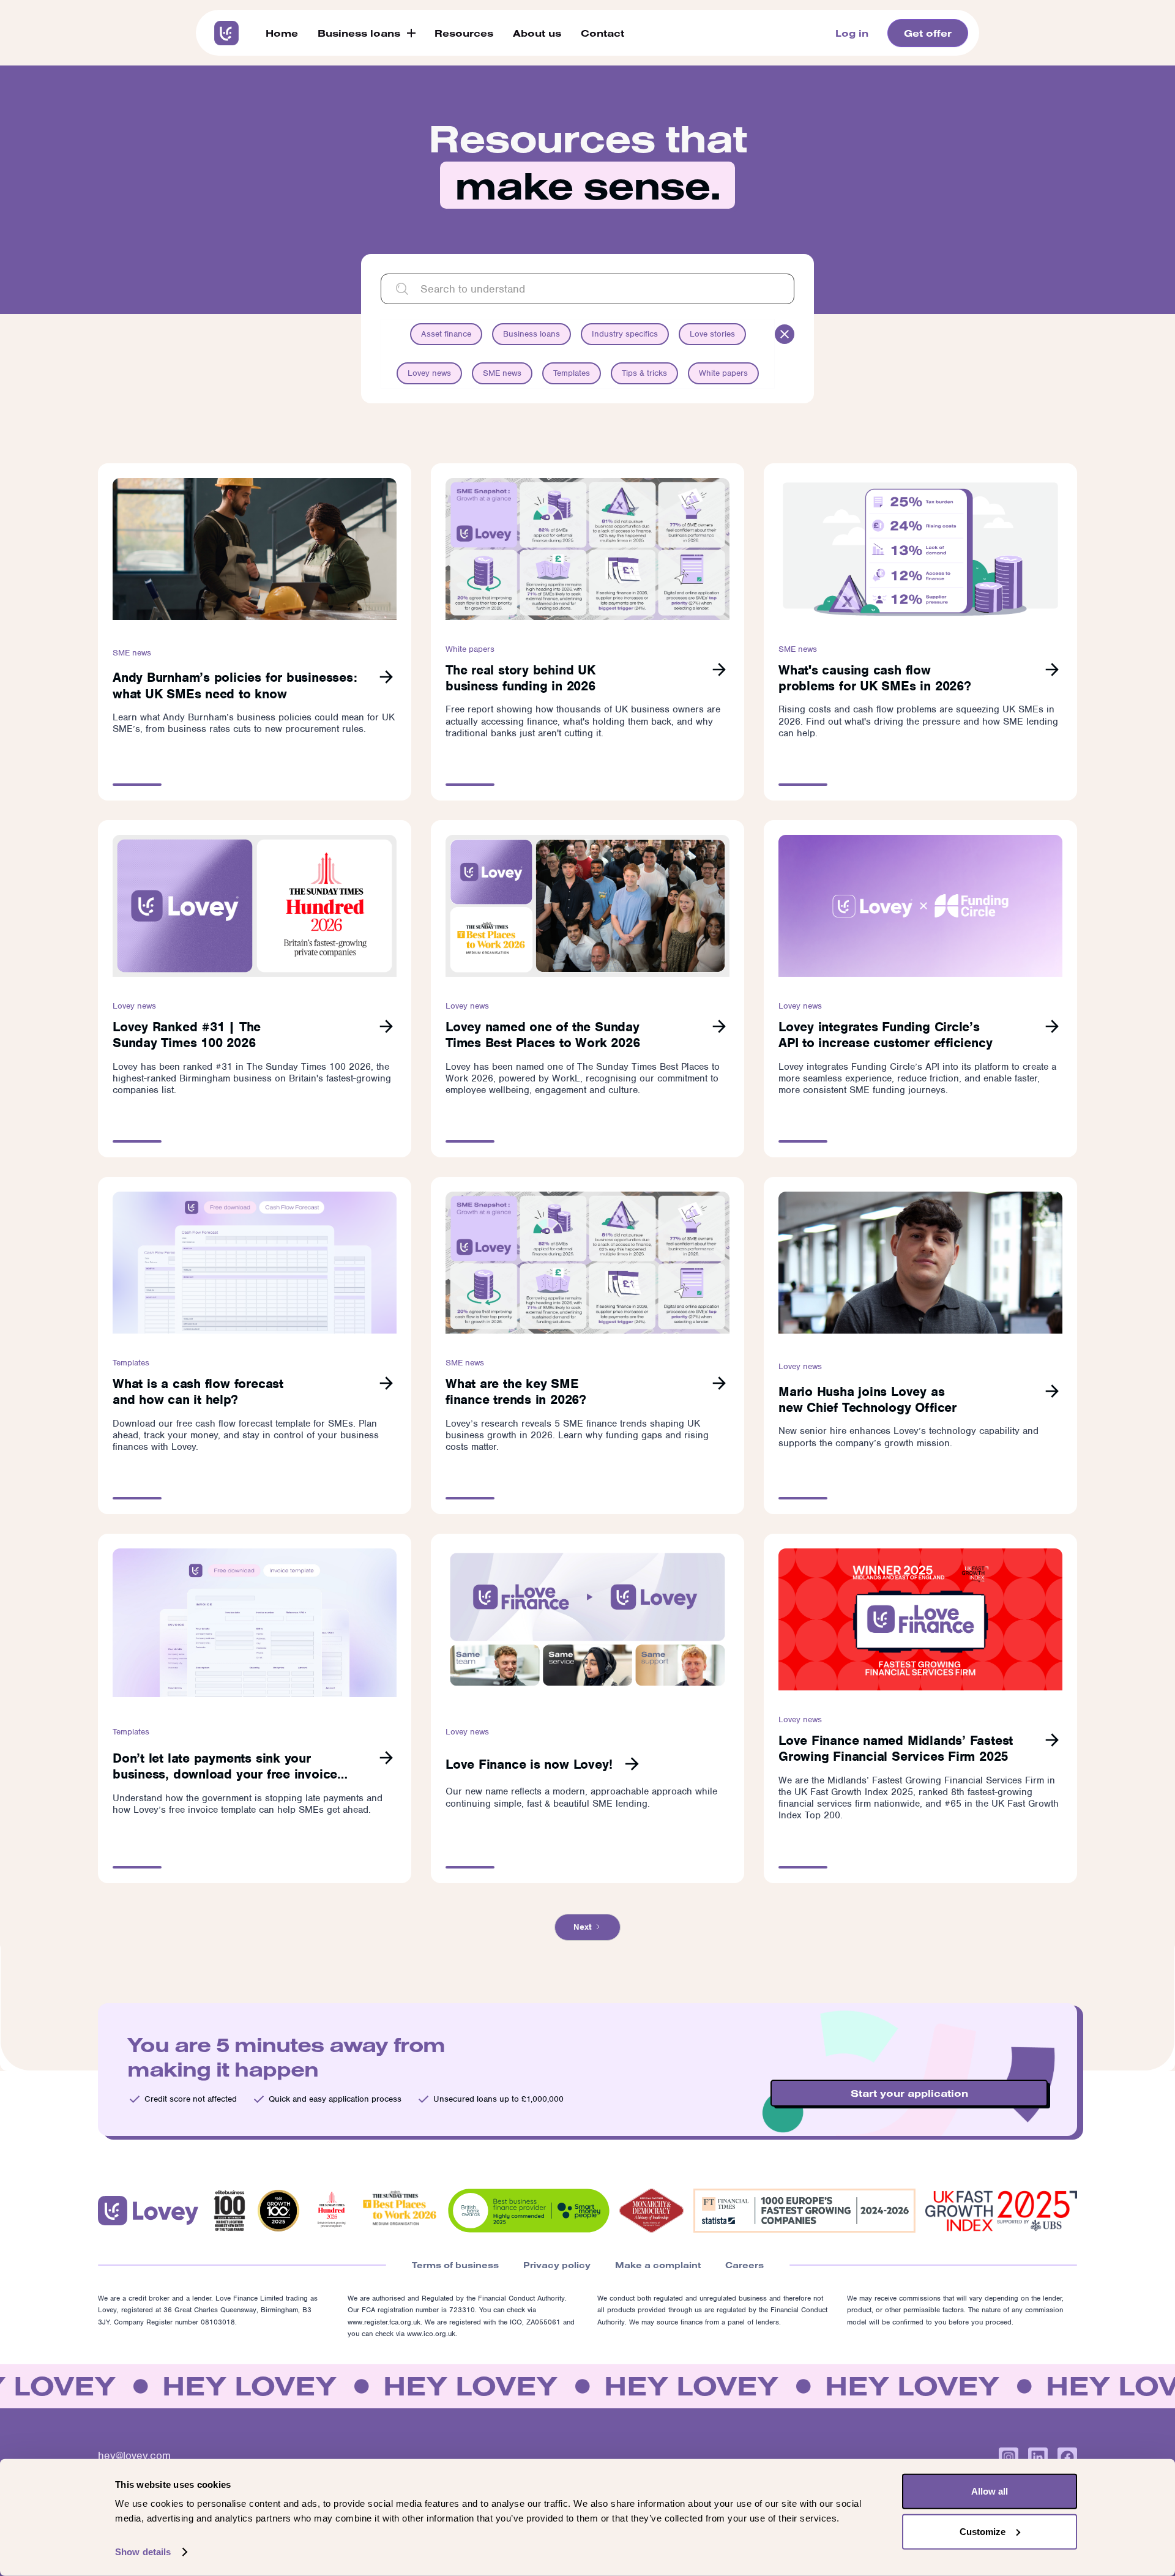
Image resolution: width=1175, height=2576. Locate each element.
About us (537, 33)
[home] (226, 33)
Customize (983, 2531)
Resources (464, 33)
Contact (602, 33)
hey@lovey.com (134, 2455)
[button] (366, 33)
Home (282, 33)
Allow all (990, 2491)
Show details (143, 2552)
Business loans (359, 33)
